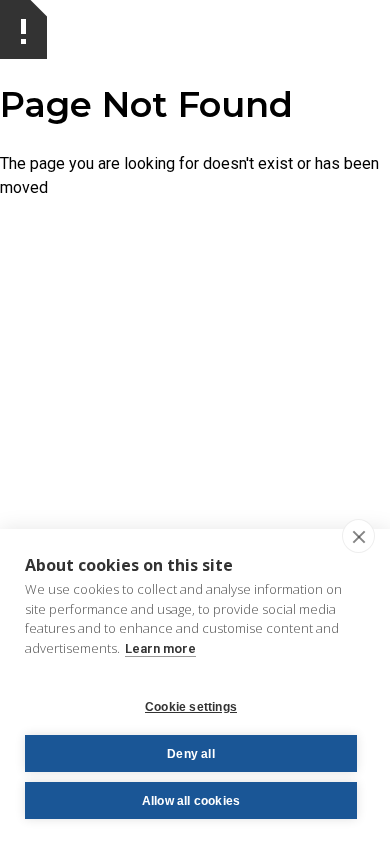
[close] (358, 536)
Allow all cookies (191, 801)
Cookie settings (191, 707)
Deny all (191, 754)
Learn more (160, 648)
